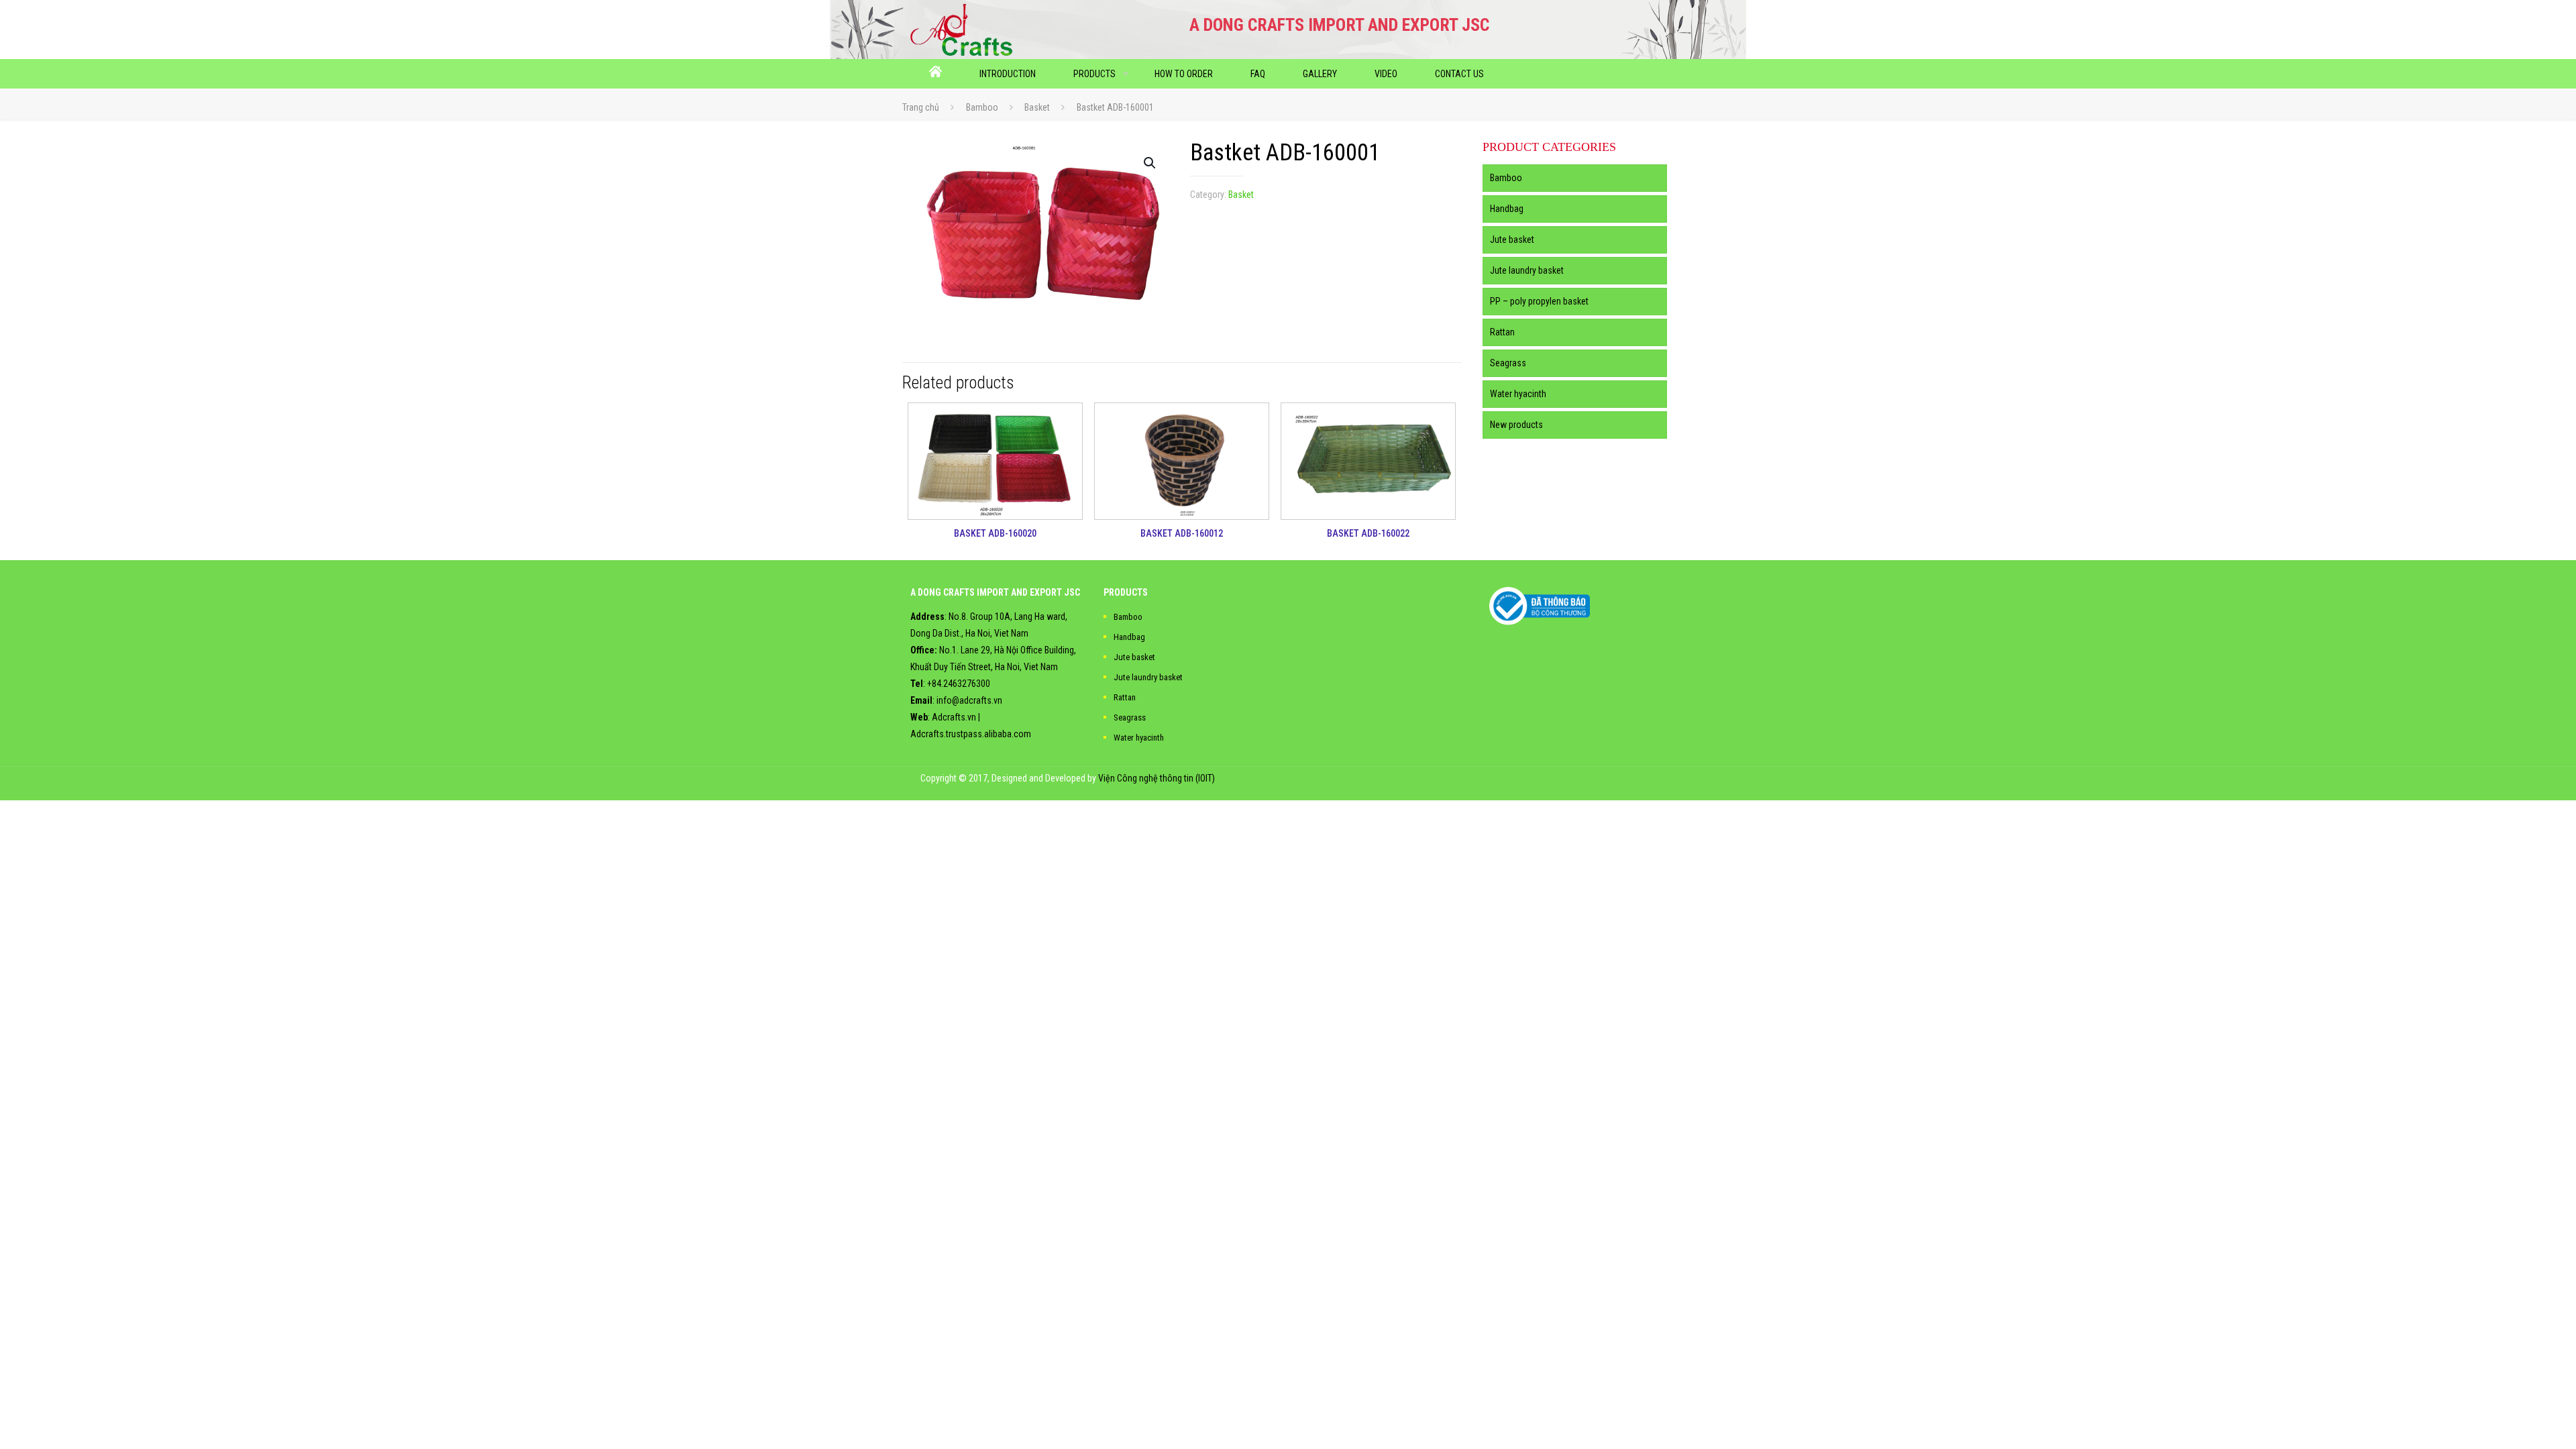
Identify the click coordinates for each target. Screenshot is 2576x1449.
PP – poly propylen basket (1539, 301)
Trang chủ (921, 107)
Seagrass (1508, 363)
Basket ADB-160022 (1368, 533)
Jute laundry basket (1527, 270)
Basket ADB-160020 (995, 533)
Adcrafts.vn (954, 717)
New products (1516, 425)
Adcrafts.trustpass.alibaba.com (971, 734)
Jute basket (1512, 239)
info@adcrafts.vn (969, 700)
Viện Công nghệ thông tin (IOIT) (1157, 778)
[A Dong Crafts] (962, 30)
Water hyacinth (1518, 394)
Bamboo (982, 107)
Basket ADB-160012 (1182, 533)
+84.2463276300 (959, 684)
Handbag (1507, 209)
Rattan (1502, 332)
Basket (1037, 107)
